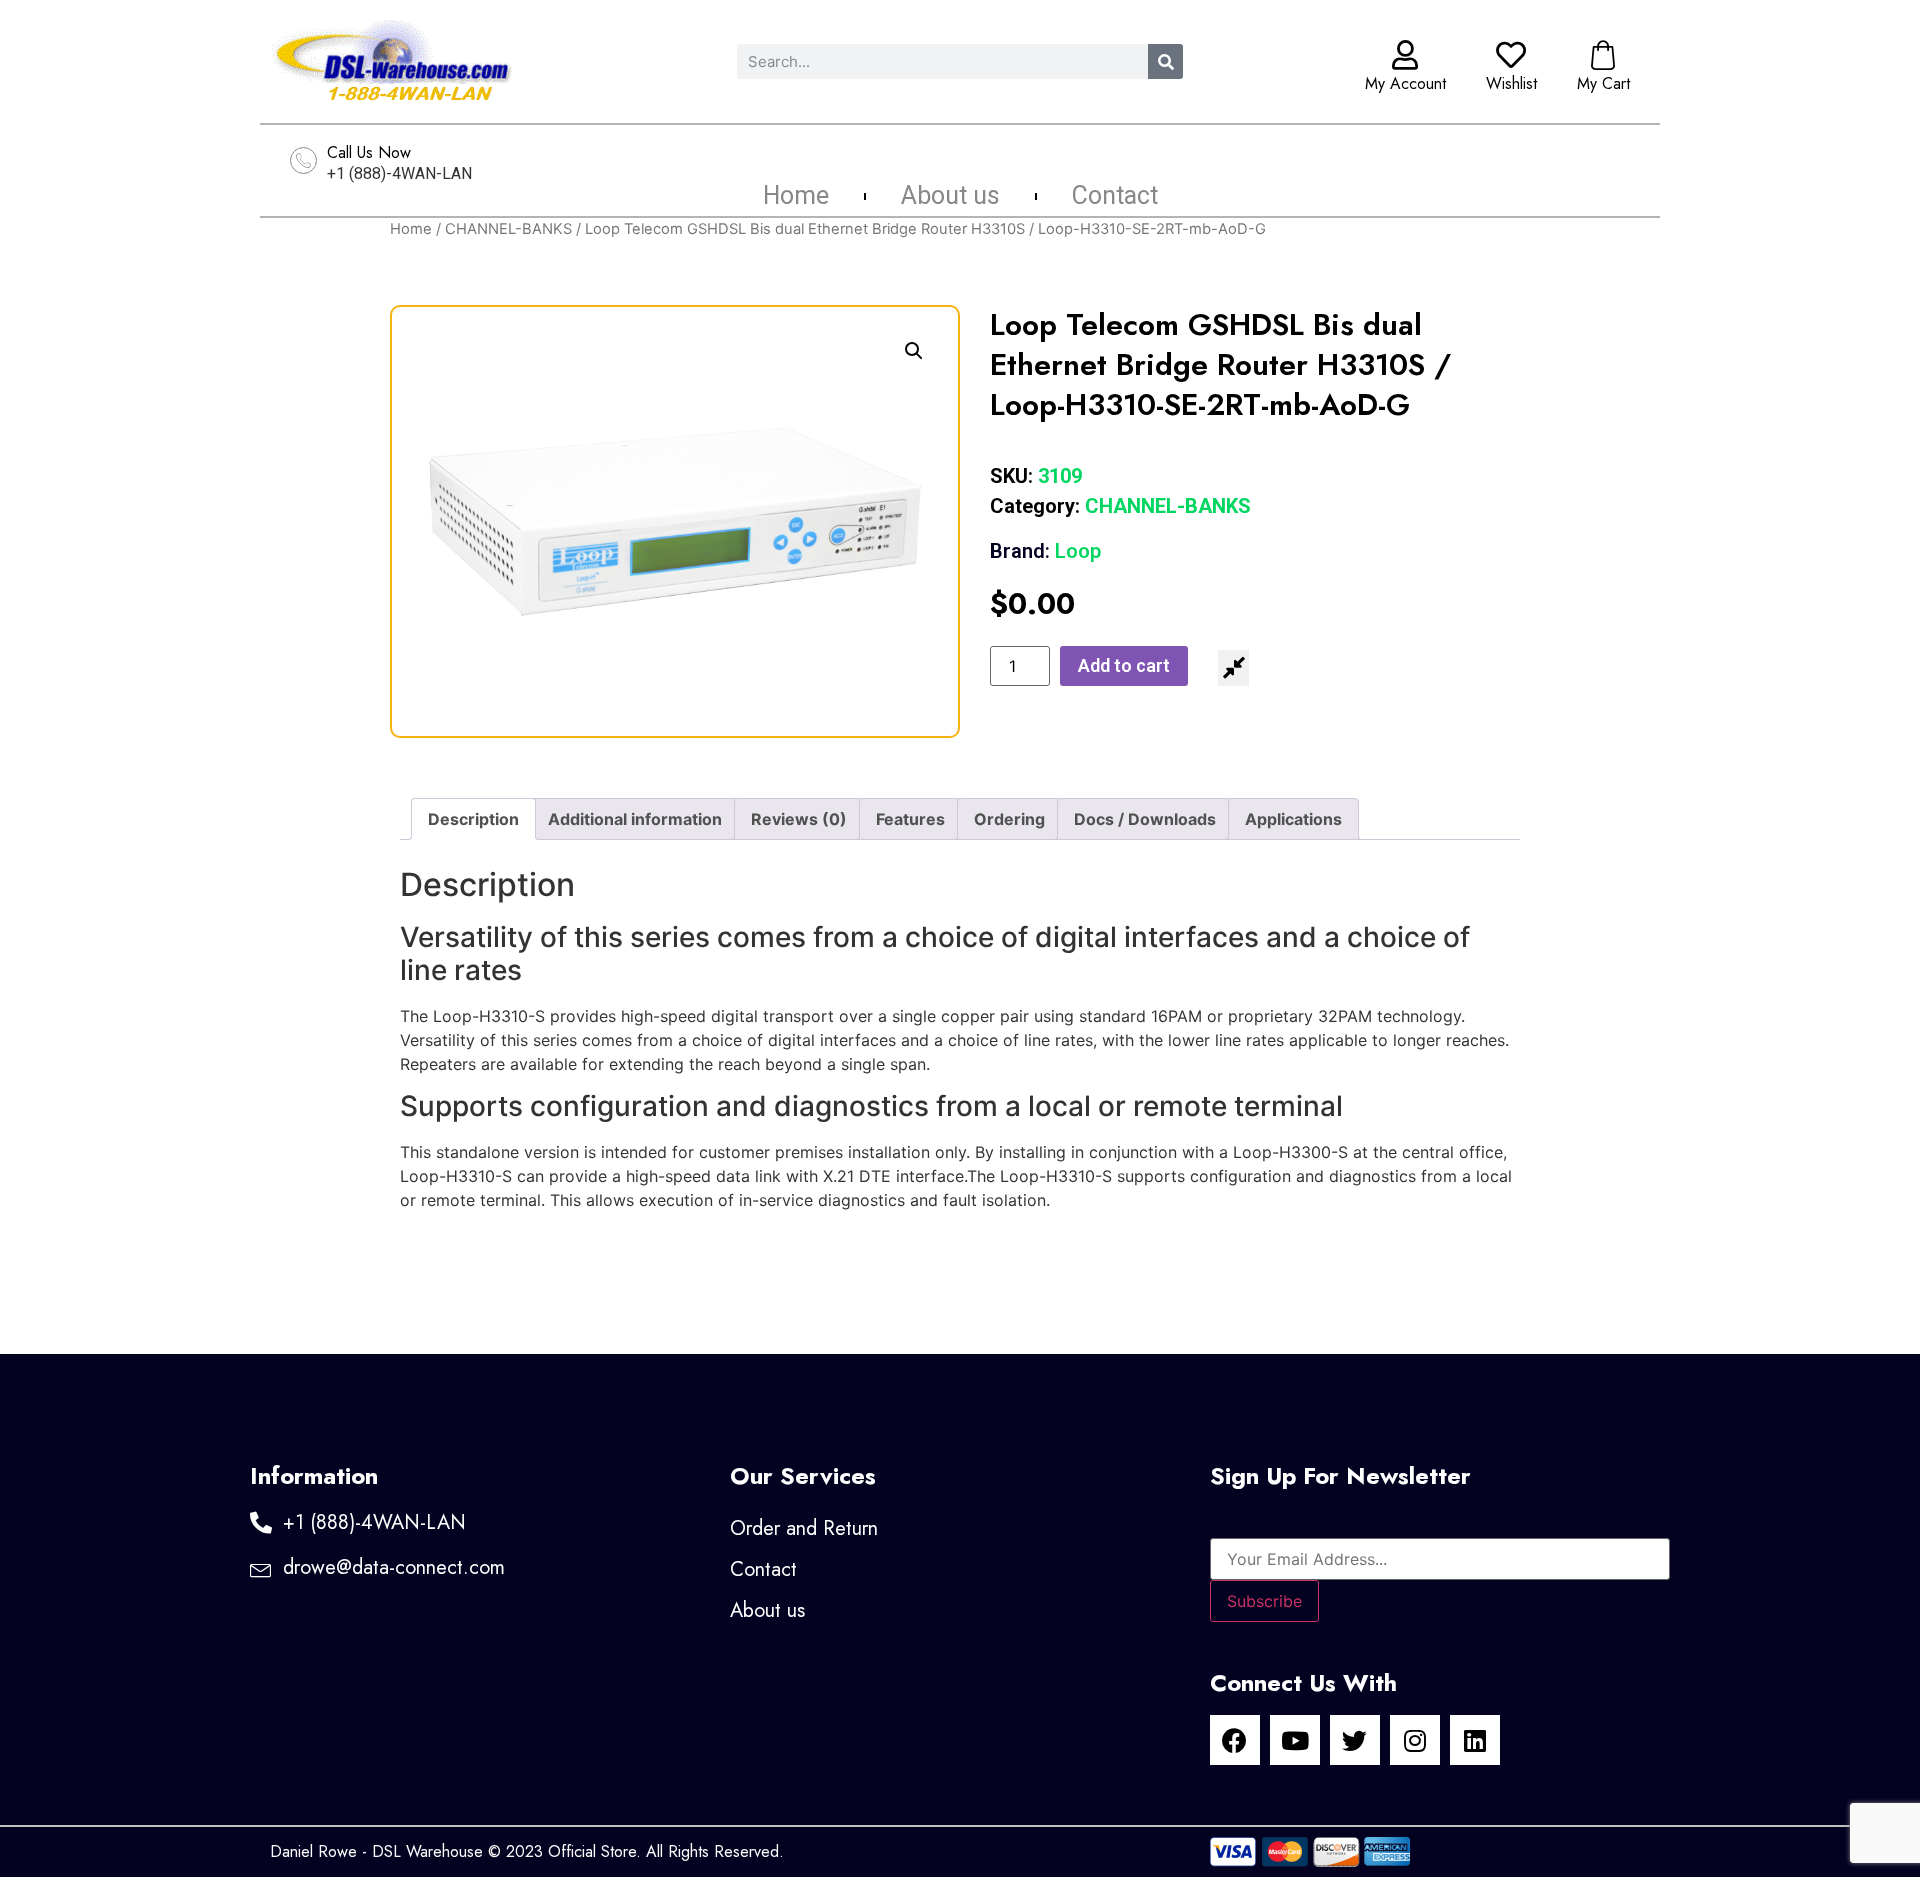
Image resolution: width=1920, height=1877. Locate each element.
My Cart (1603, 83)
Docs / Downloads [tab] (1145, 819)
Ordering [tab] (1009, 819)
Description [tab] (473, 819)
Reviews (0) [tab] (799, 819)
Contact (1115, 196)
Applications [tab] (1293, 819)
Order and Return (804, 1528)
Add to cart (1124, 665)
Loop (1045, 551)
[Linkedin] (1475, 1740)
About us (950, 196)
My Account (1405, 83)
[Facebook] (1235, 1740)
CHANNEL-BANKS (508, 229)
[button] (914, 351)
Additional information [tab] (635, 819)
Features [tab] (910, 819)
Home (796, 196)
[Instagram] (1415, 1740)
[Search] (1165, 61)
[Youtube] (1295, 1740)
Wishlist (1511, 83)
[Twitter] (1355, 1740)
